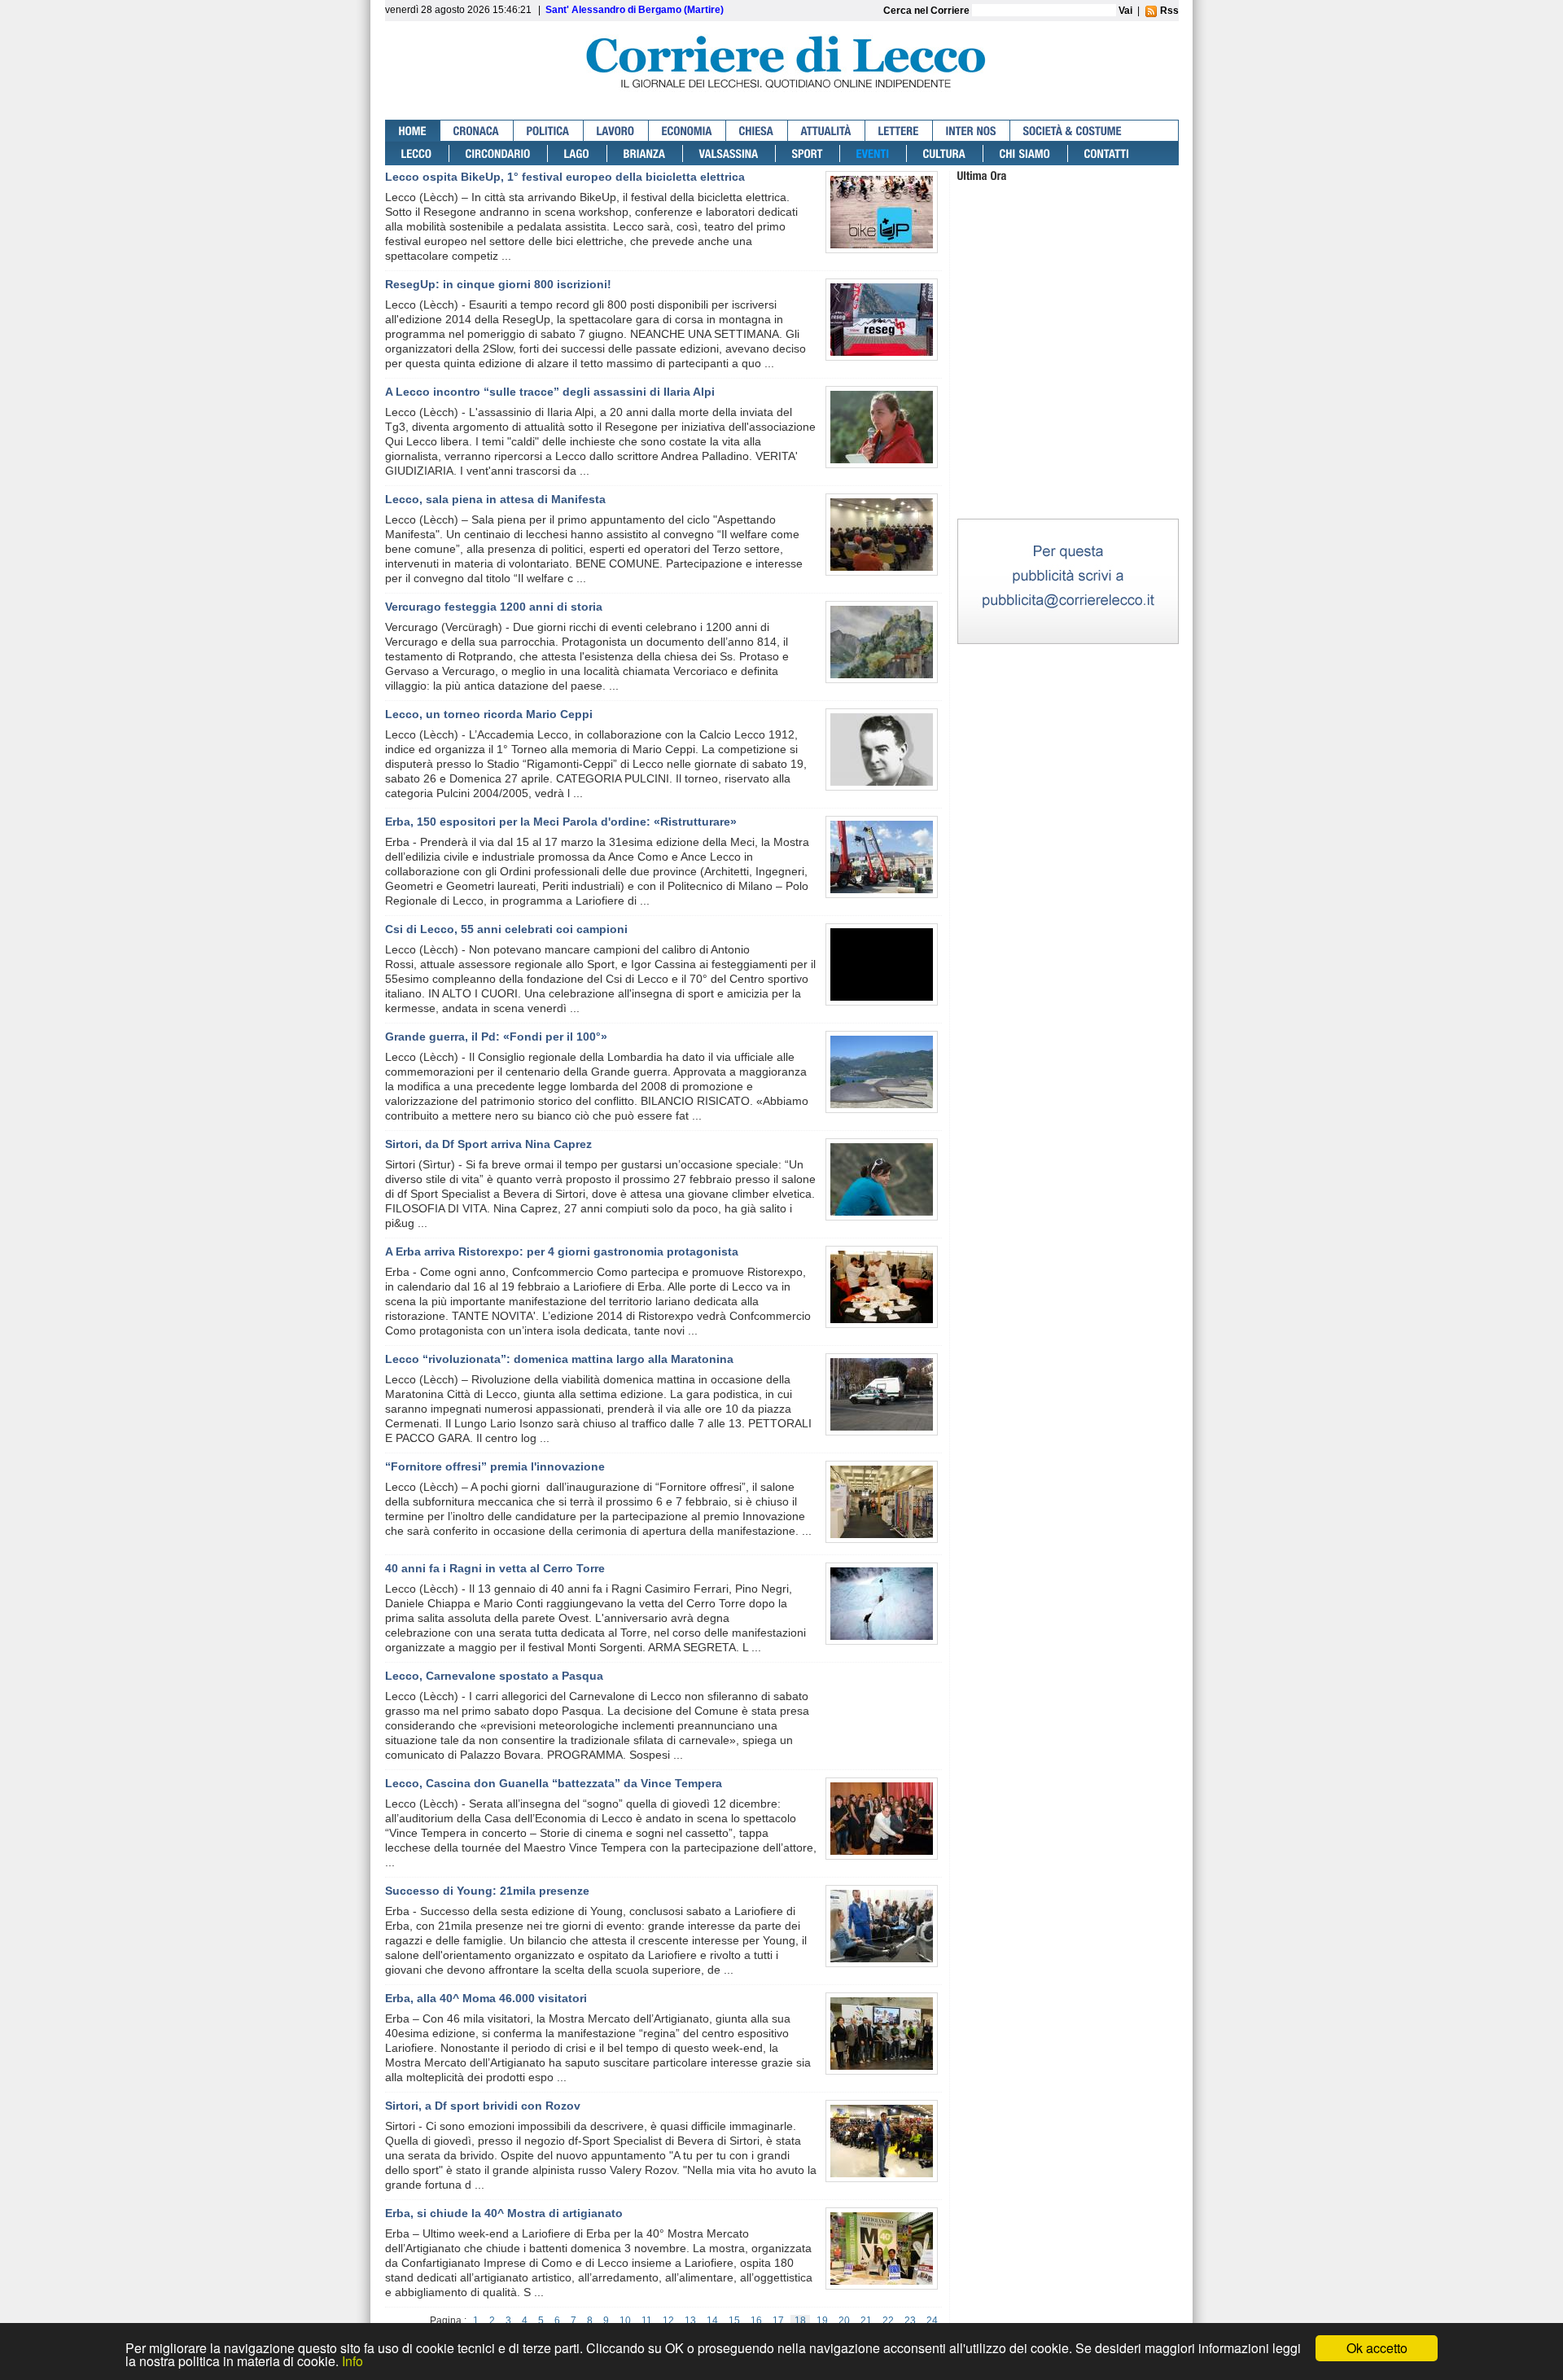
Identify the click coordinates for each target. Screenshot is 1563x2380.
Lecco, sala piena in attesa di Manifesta (495, 499)
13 (690, 2321)
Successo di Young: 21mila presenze (487, 1891)
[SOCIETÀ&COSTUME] (1073, 131)
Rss (1168, 11)
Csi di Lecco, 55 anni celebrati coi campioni (506, 929)
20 (844, 2321)
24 (932, 2321)
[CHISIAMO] (1026, 153)
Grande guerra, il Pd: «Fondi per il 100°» (496, 1037)
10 (625, 2321)
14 (712, 2321)
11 (647, 2321)
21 (866, 2321)
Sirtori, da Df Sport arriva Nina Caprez (488, 1144)
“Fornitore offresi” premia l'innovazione (495, 1466)
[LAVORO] (616, 131)
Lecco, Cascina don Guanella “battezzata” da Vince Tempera (554, 1783)
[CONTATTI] (1107, 153)
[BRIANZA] (645, 153)
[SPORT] (808, 153)
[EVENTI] (873, 153)
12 (668, 2321)
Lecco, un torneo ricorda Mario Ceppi (489, 714)
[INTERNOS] (972, 131)
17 (778, 2321)
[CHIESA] (757, 131)
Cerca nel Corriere (928, 11)
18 (800, 2321)
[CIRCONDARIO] (499, 153)
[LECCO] (417, 153)
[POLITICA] (549, 131)
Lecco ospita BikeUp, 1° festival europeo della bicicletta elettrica (565, 177)
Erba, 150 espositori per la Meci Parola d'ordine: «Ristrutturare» (561, 822)
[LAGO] (578, 153)
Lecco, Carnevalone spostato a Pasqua (494, 1676)
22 (888, 2321)
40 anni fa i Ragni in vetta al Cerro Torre (495, 1568)
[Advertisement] (1068, 414)
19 (822, 2321)
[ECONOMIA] (687, 131)
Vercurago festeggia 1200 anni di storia (494, 607)
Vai (1125, 11)
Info (352, 2361)
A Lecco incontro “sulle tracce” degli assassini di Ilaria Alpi (550, 392)
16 (756, 2321)
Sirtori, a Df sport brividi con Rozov (483, 2106)
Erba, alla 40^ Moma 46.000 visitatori (486, 1998)
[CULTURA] (945, 153)
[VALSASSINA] (729, 153)
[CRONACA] (477, 131)
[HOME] (413, 131)
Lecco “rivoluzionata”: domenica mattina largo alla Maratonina (559, 1359)
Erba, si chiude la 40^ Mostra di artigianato (504, 2213)
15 (734, 2321)
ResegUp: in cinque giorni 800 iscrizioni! (498, 284)
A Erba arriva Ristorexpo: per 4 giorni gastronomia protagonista (562, 1251)
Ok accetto (1377, 2348)
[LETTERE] (899, 131)
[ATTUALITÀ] (827, 131)
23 (910, 2321)
